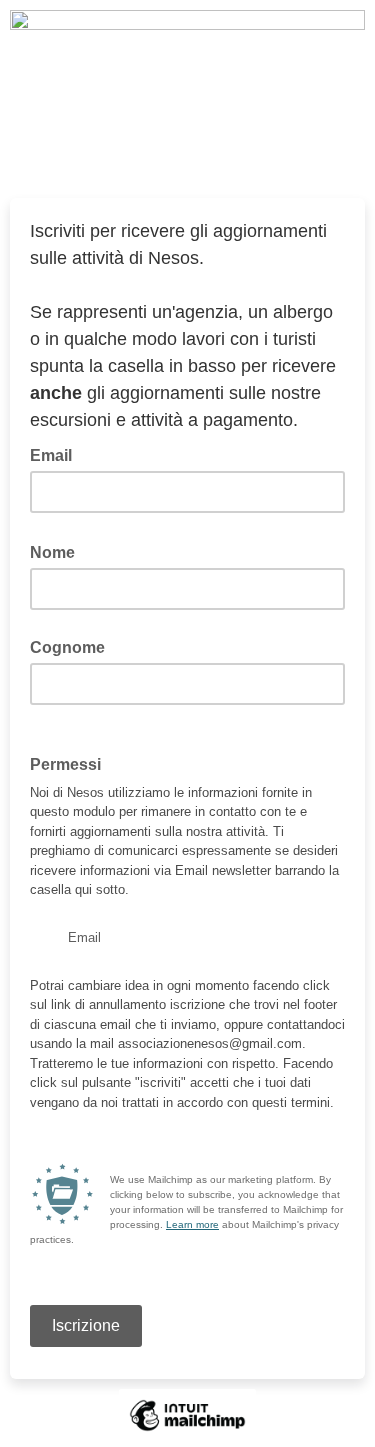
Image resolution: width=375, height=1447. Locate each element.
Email (57, 454)
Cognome (67, 647)
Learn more (192, 1224)
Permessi (65, 764)
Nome (58, 551)
